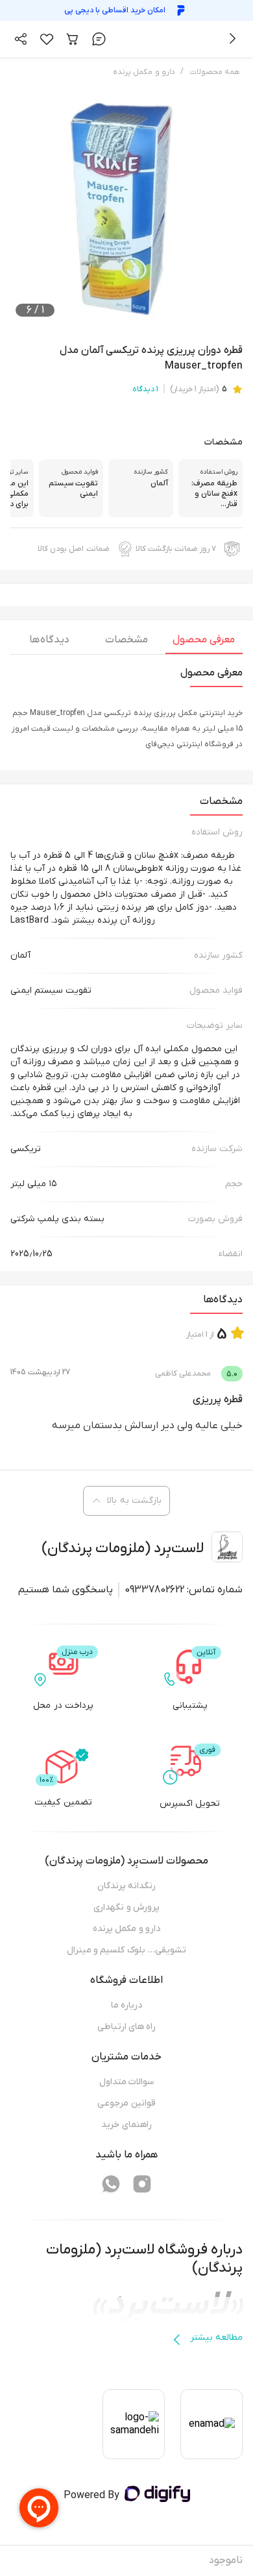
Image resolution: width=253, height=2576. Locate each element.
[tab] (204, 643)
